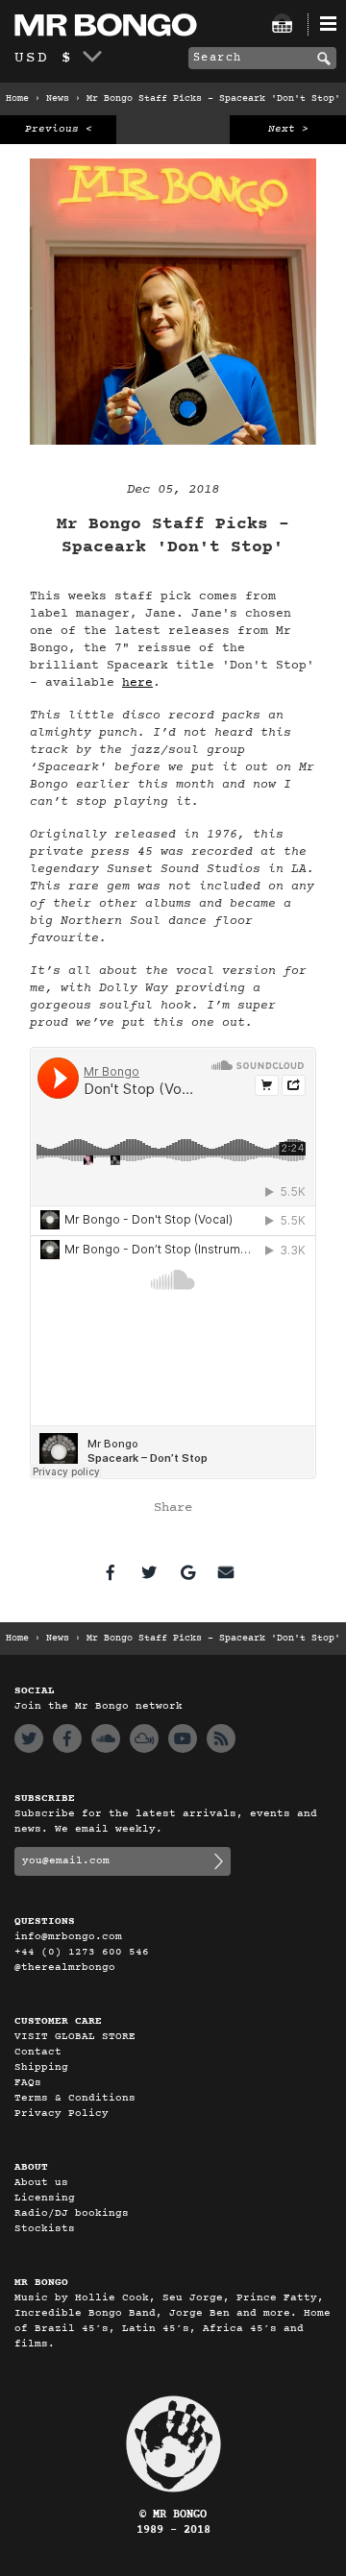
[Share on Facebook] (111, 1572)
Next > (288, 129)
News (58, 99)
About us (41, 2183)
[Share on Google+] (187, 1572)
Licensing (45, 2198)
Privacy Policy (62, 2114)
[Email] (226, 1572)
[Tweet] (149, 1572)
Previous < (59, 129)
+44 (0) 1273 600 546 (82, 1952)
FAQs (28, 2083)
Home (17, 99)
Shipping (41, 2067)
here (137, 683)
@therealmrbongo (65, 1968)
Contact (38, 2052)
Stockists (45, 2229)
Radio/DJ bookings (72, 2213)
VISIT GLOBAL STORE (75, 2037)
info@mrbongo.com (68, 1937)
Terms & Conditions (75, 2098)
